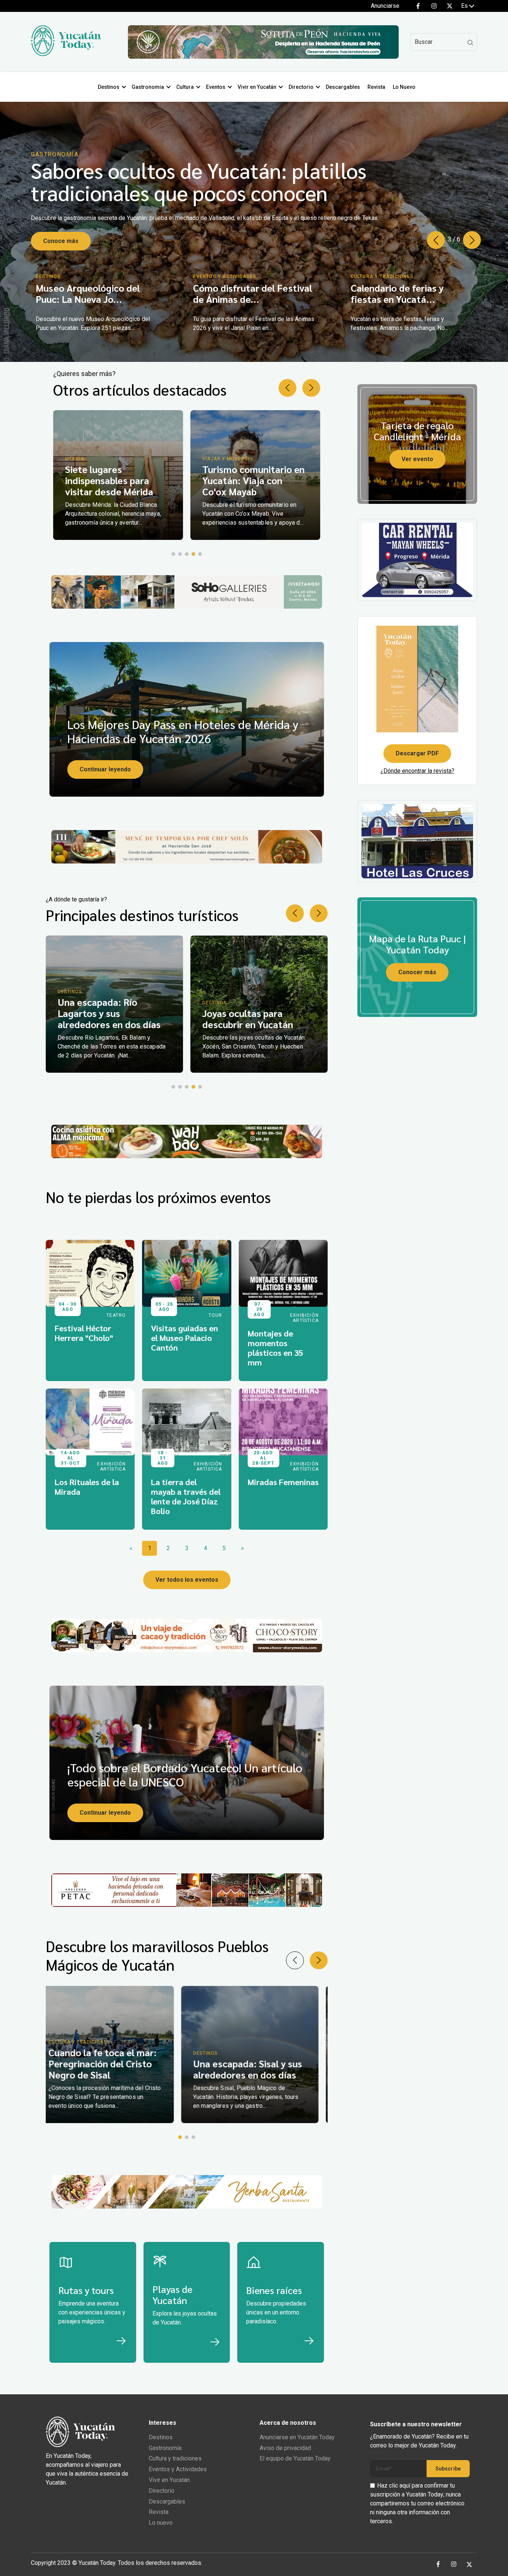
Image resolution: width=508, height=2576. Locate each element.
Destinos (109, 87)
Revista (376, 87)
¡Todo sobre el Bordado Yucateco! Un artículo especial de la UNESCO (185, 1774)
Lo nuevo (161, 2523)
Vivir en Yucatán (257, 87)
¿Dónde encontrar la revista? (417, 771)
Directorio (301, 87)
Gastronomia (148, 87)
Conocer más (417, 972)
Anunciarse (385, 6)
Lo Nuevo (404, 87)
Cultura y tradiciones (175, 2458)
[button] (472, 240)
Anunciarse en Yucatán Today (297, 2437)
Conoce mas (61, 241)
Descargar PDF (417, 753)
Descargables (343, 87)
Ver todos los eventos (187, 1580)
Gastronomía (165, 2448)
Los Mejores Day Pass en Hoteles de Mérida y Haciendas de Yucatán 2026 (183, 731)
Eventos (216, 87)
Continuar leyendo (105, 769)
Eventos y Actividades (178, 2469)
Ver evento (417, 459)
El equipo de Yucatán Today (295, 2458)
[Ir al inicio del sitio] (66, 54)
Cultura (185, 87)
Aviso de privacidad (285, 2448)
